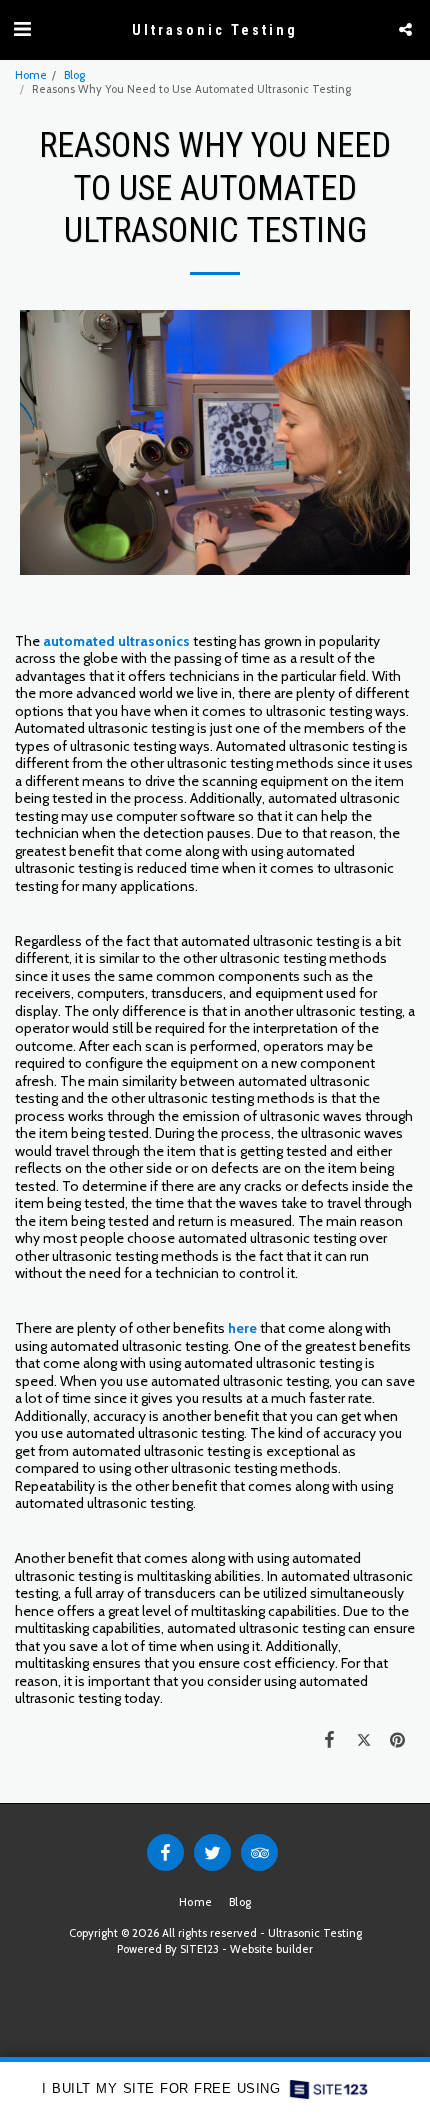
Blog (74, 75)
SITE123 (199, 1949)
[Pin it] (398, 1739)
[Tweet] (364, 1739)
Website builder (271, 1949)
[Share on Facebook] (329, 1739)
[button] (22, 29)
